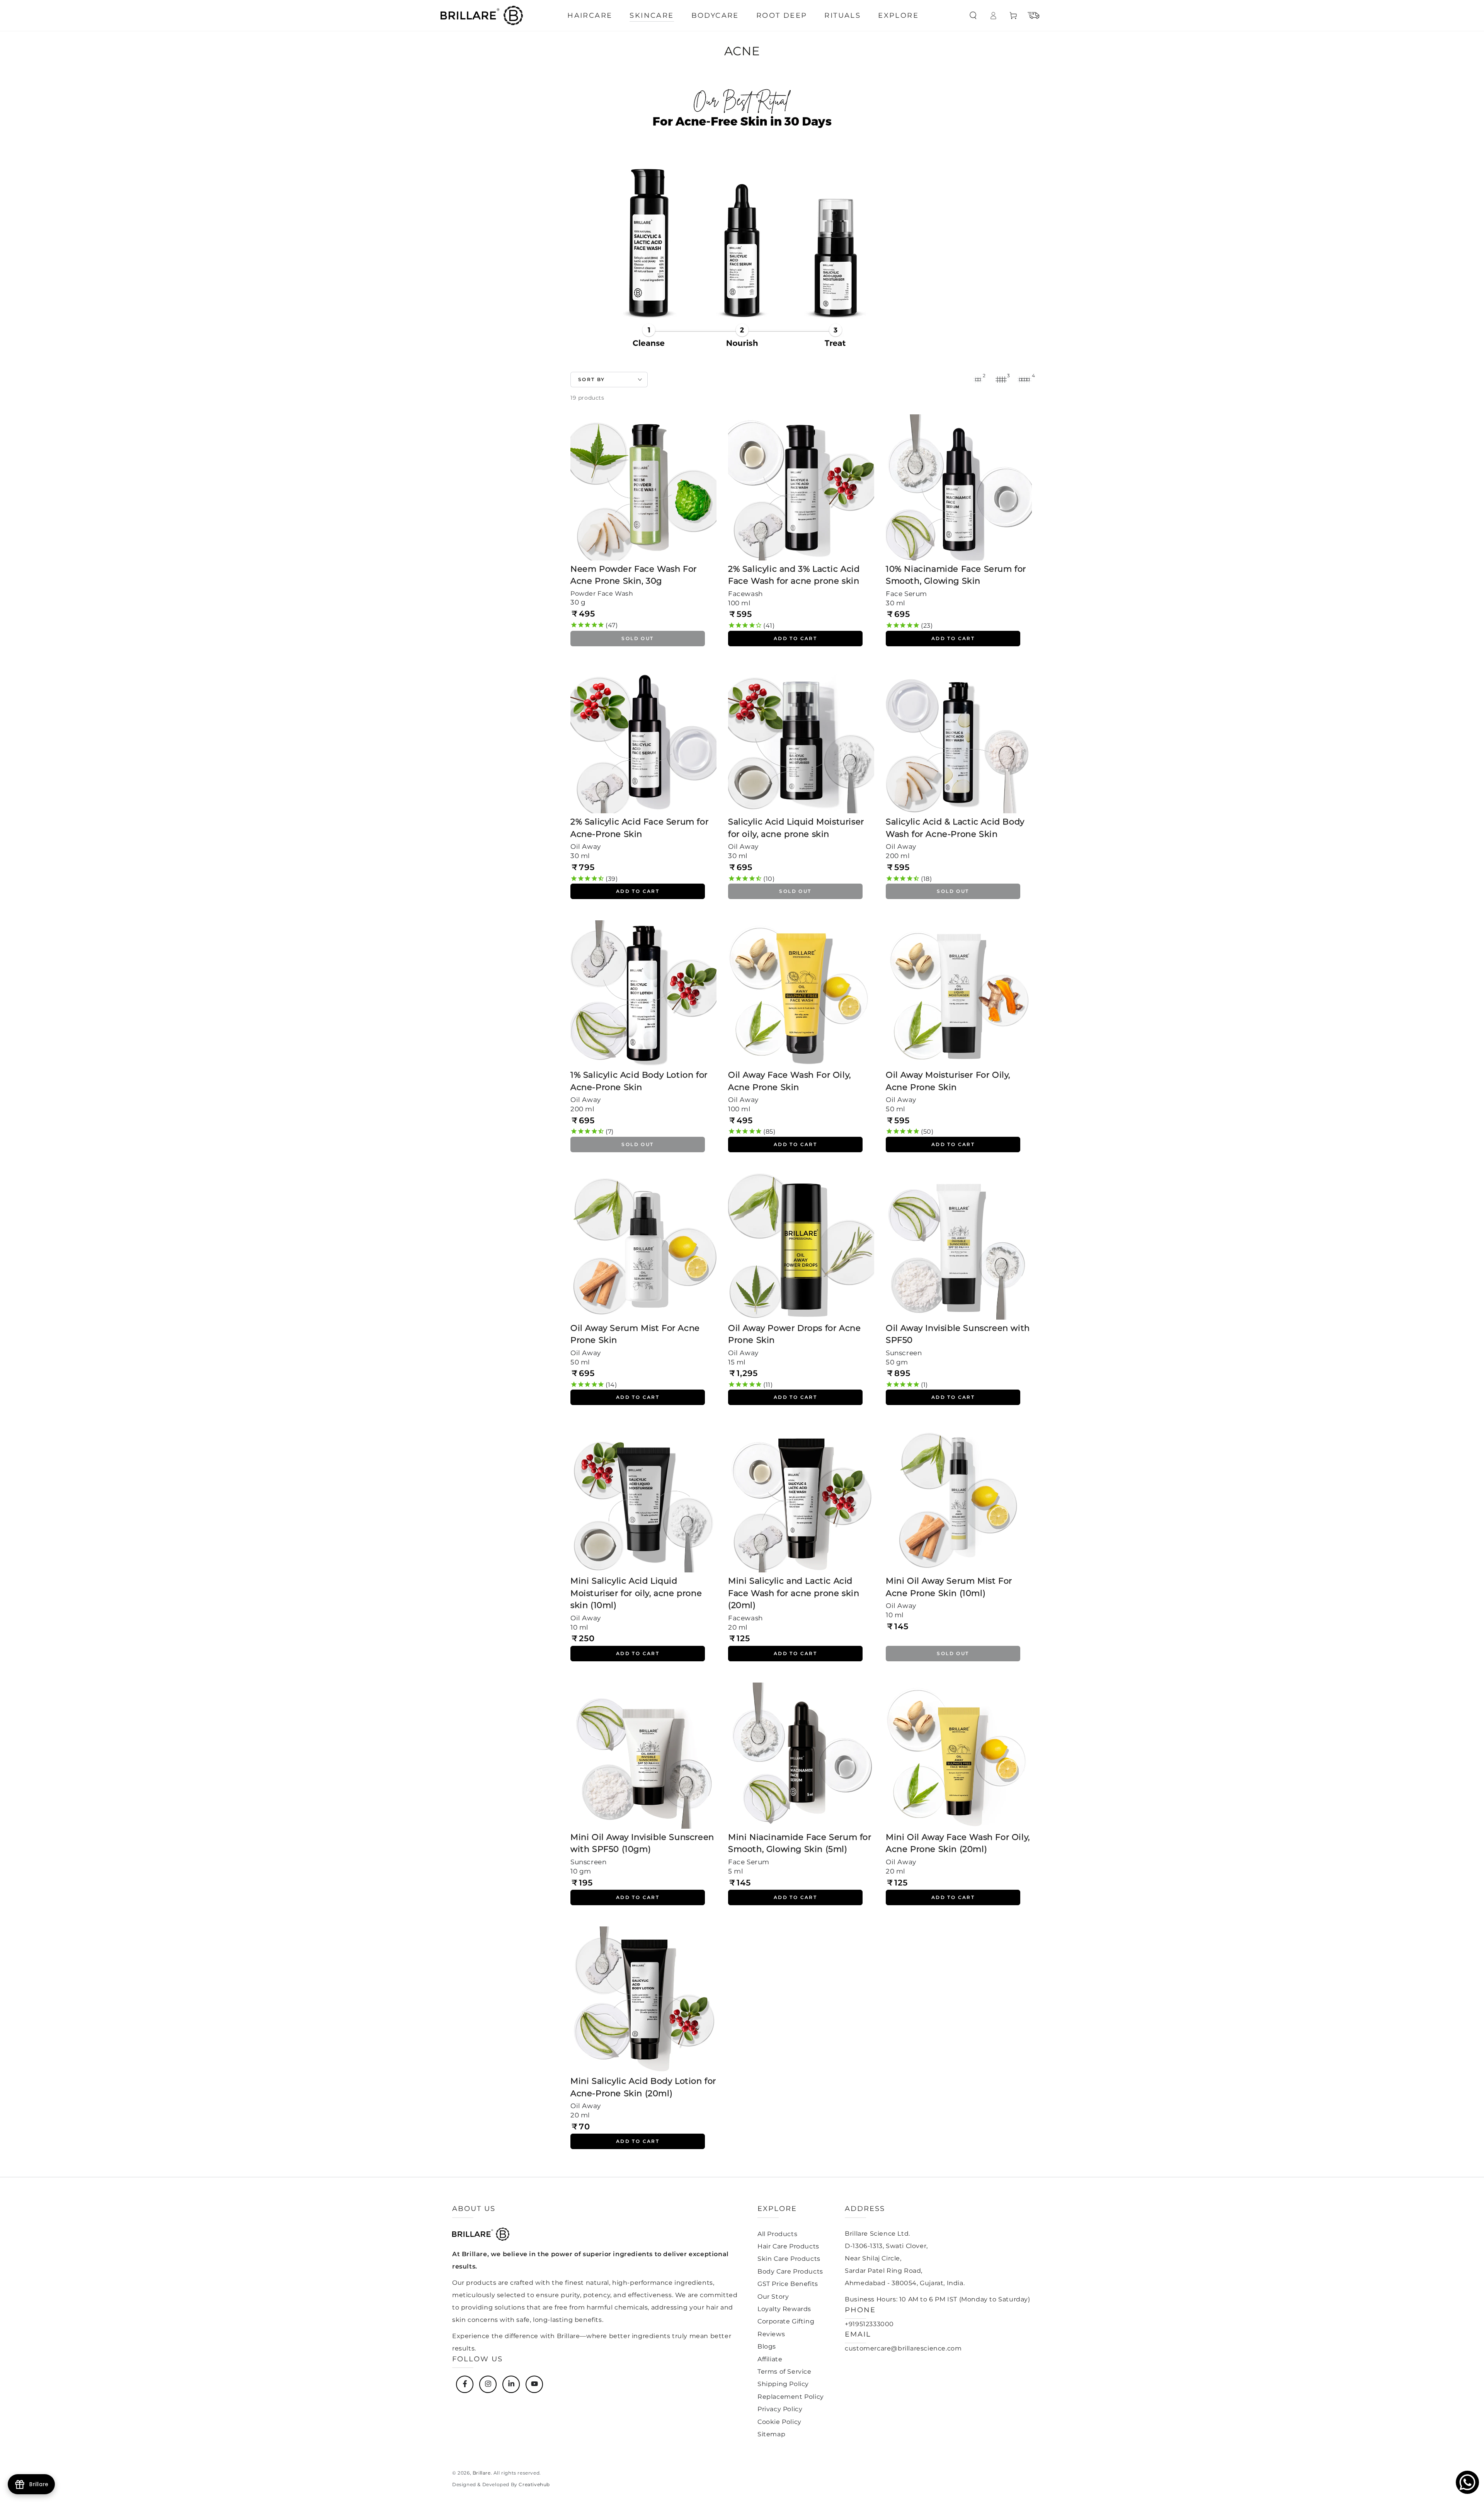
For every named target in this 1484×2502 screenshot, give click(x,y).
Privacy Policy (780, 2409)
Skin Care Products (789, 2259)
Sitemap (771, 2434)
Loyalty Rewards (784, 2309)
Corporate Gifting (786, 2321)
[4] (1024, 380)
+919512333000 (869, 2324)
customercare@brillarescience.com (903, 2348)
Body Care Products (790, 2271)
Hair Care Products (788, 2246)
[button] (973, 15)
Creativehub (534, 2484)
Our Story (773, 2297)
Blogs (767, 2346)
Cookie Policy (779, 2422)
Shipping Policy (783, 2384)
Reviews (771, 2334)
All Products (777, 2234)
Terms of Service (785, 2372)
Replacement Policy (791, 2397)
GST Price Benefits (788, 2284)
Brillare (482, 2473)
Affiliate (770, 2359)
